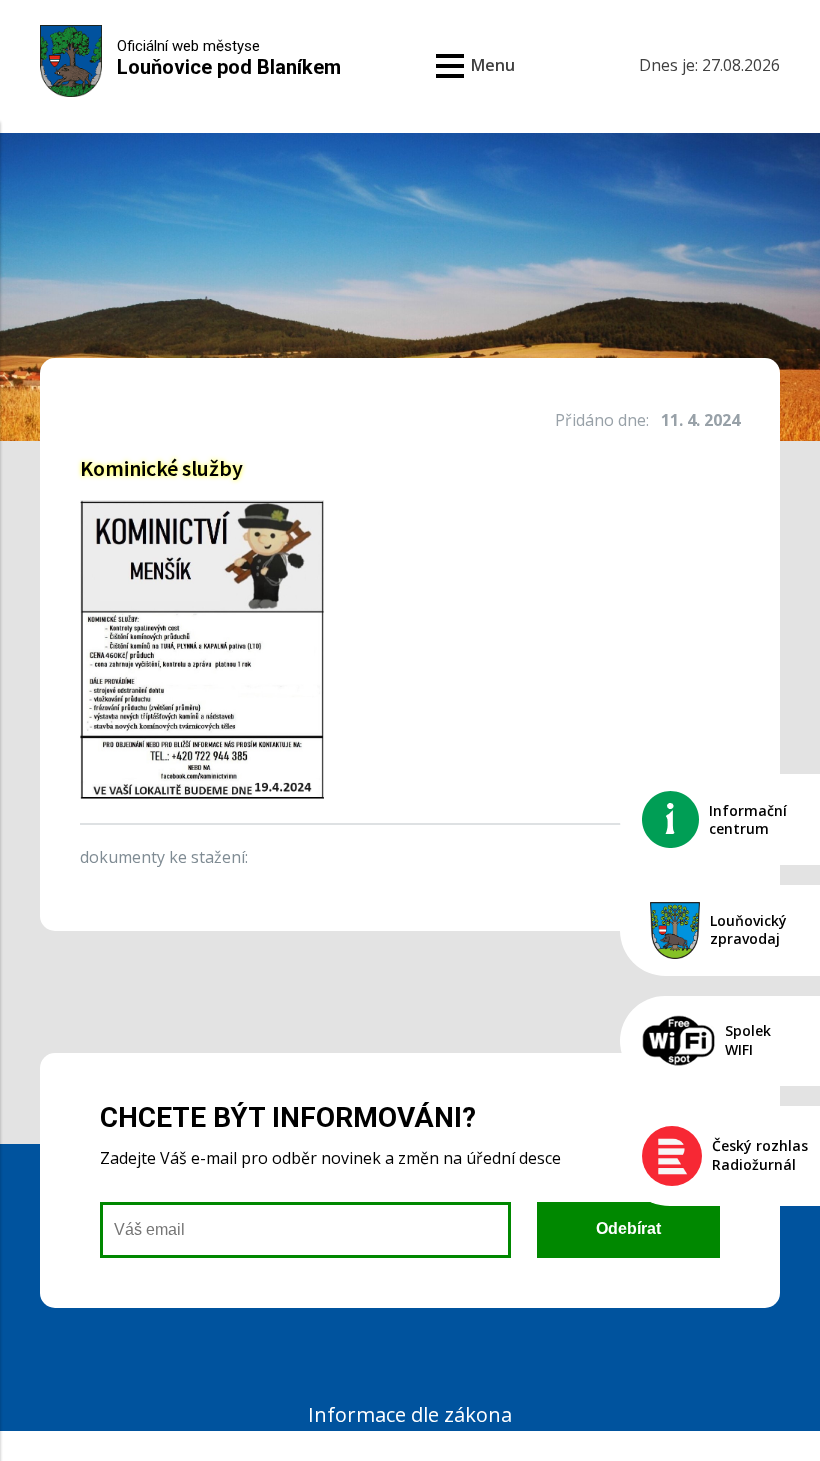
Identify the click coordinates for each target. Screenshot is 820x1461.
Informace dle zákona (410, 1414)
